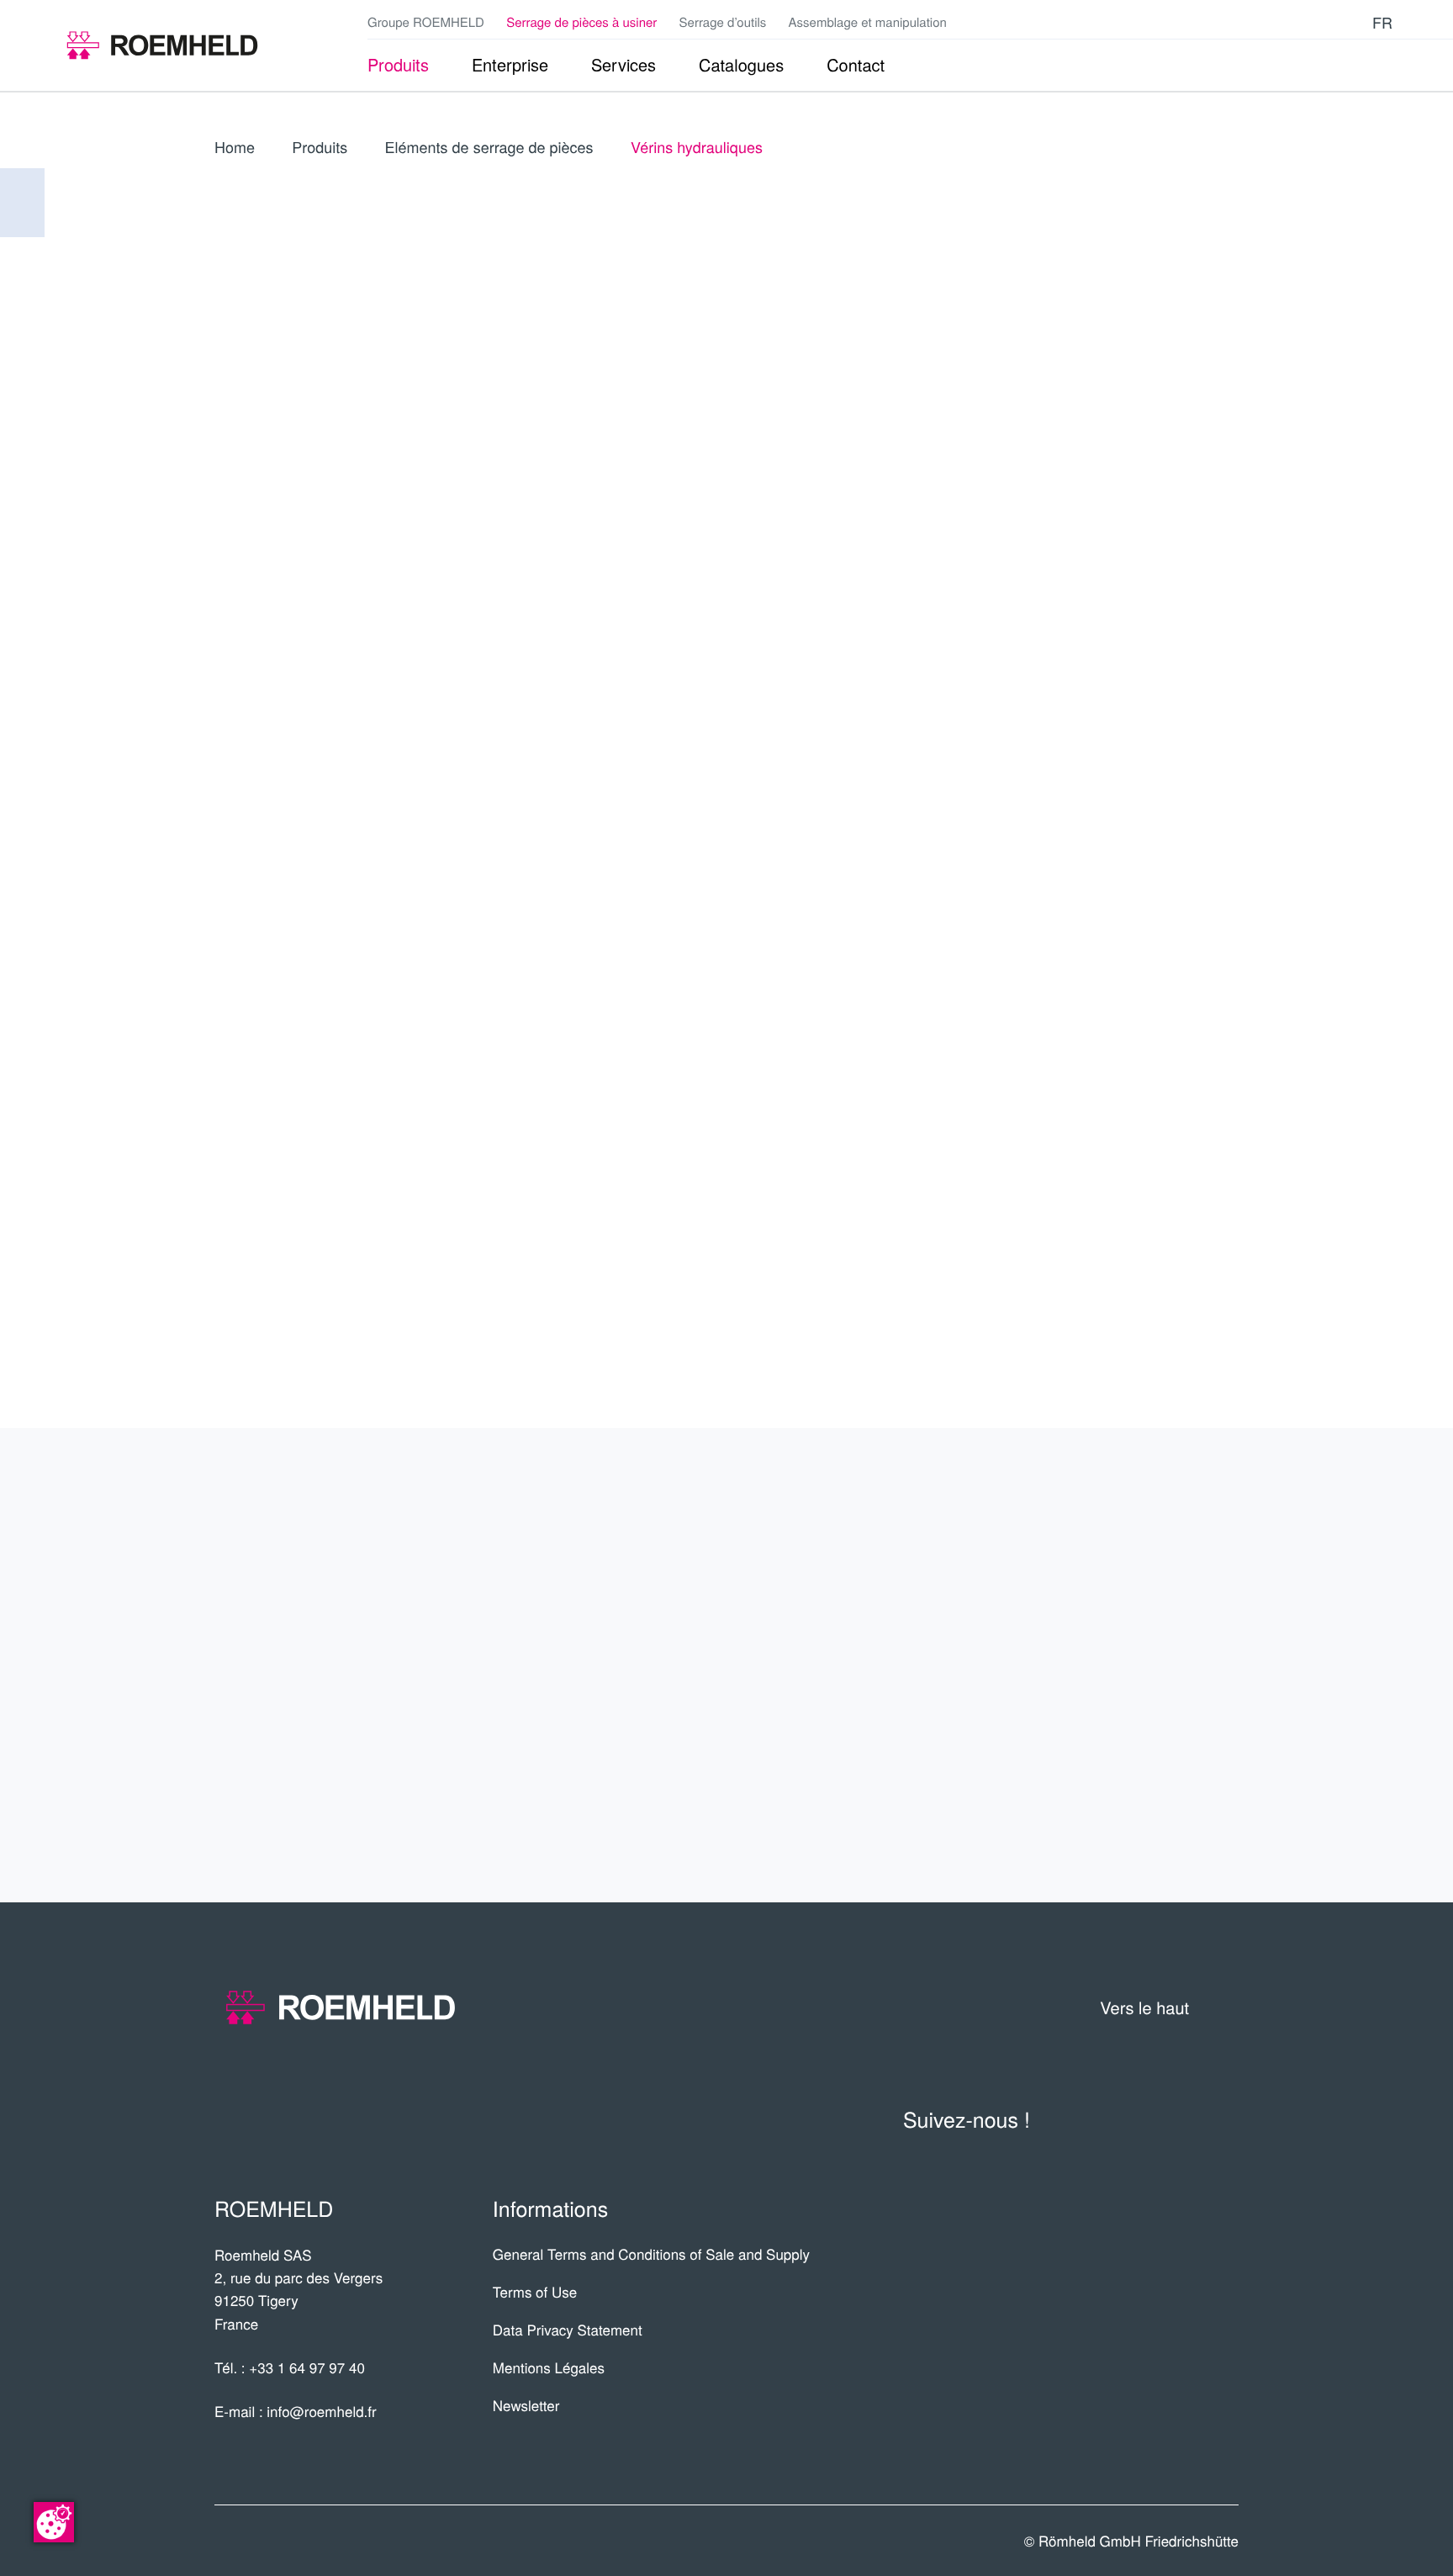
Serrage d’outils (723, 22)
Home (235, 147)
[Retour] (22, 203)
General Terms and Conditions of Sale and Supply (651, 2253)
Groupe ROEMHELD (426, 22)
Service (1184, 1665)
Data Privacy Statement (568, 2329)
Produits (320, 147)
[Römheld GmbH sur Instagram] (1350, 22)
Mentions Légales (549, 2367)
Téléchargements (1110, 1796)
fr (1382, 22)
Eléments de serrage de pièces (489, 147)
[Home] (162, 45)
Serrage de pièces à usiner (581, 22)
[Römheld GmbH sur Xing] (1325, 22)
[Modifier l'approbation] (54, 2522)
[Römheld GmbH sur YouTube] (1273, 22)
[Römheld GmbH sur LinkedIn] (1300, 22)
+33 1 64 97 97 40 (307, 2367)
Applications (1148, 1600)
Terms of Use (535, 2291)
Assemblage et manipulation (868, 22)
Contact (1179, 1731)
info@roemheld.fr (321, 2411)
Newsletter (526, 2405)
